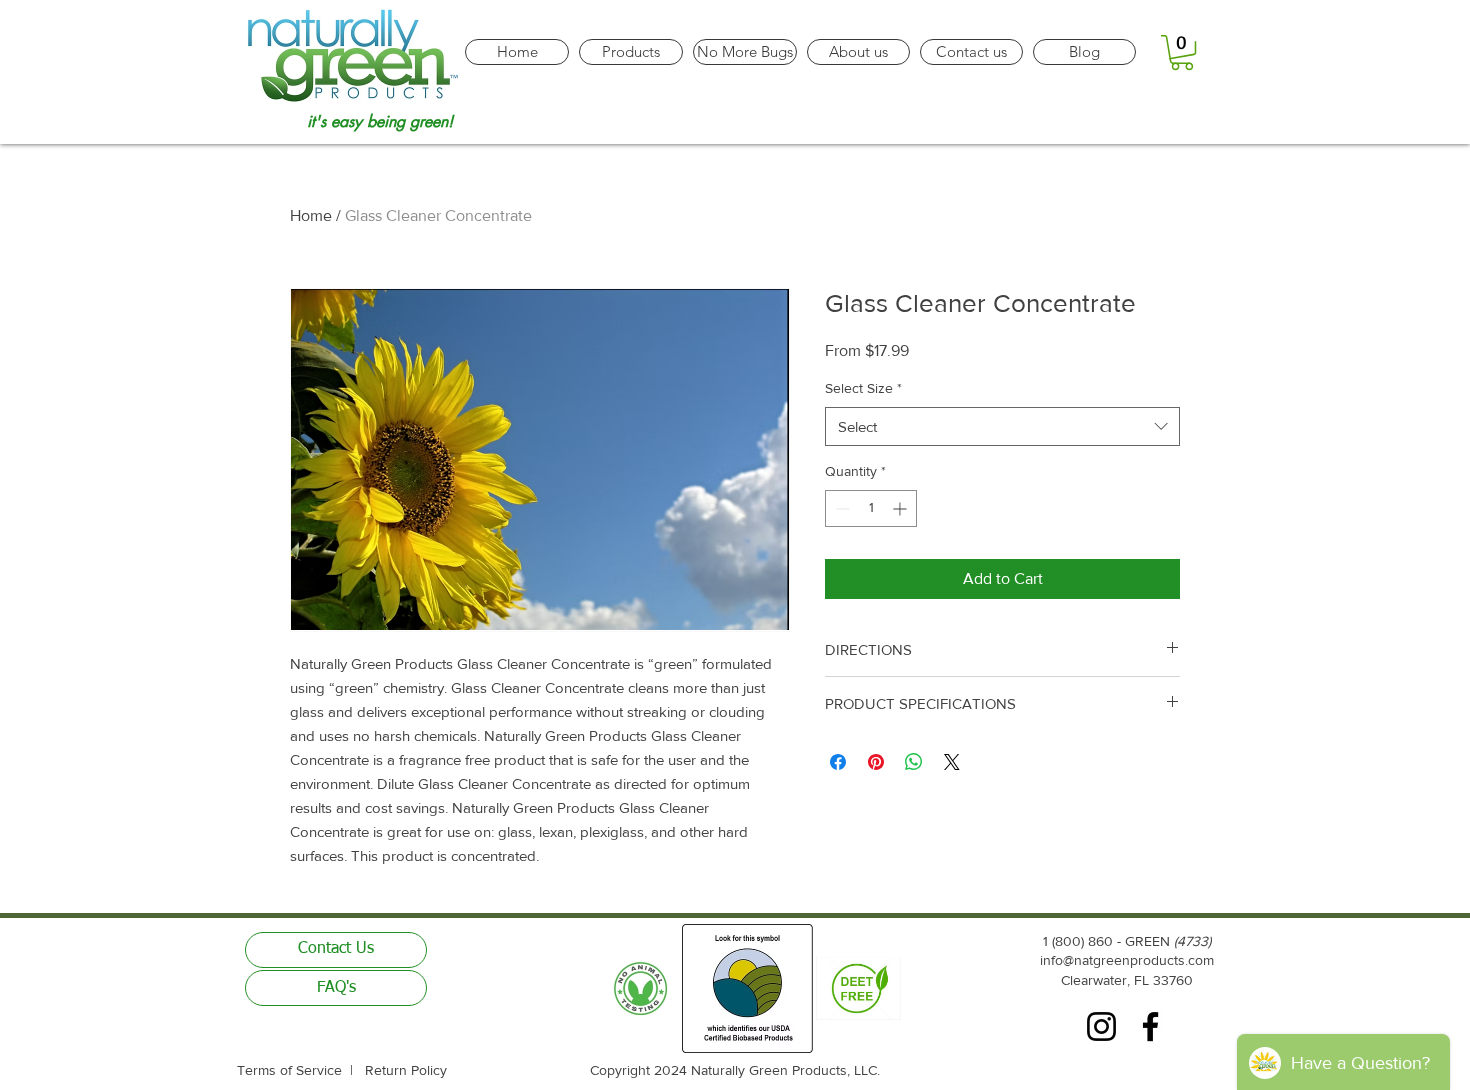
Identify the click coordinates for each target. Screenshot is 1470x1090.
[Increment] (901, 508)
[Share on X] (952, 762)
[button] (1182, 52)
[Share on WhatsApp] (914, 762)
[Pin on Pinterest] (876, 762)
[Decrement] (840, 508)
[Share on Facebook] (838, 762)
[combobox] (1002, 426)
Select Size (863, 388)
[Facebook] (1150, 1026)
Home (311, 215)
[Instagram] (1101, 1026)
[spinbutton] (871, 508)
